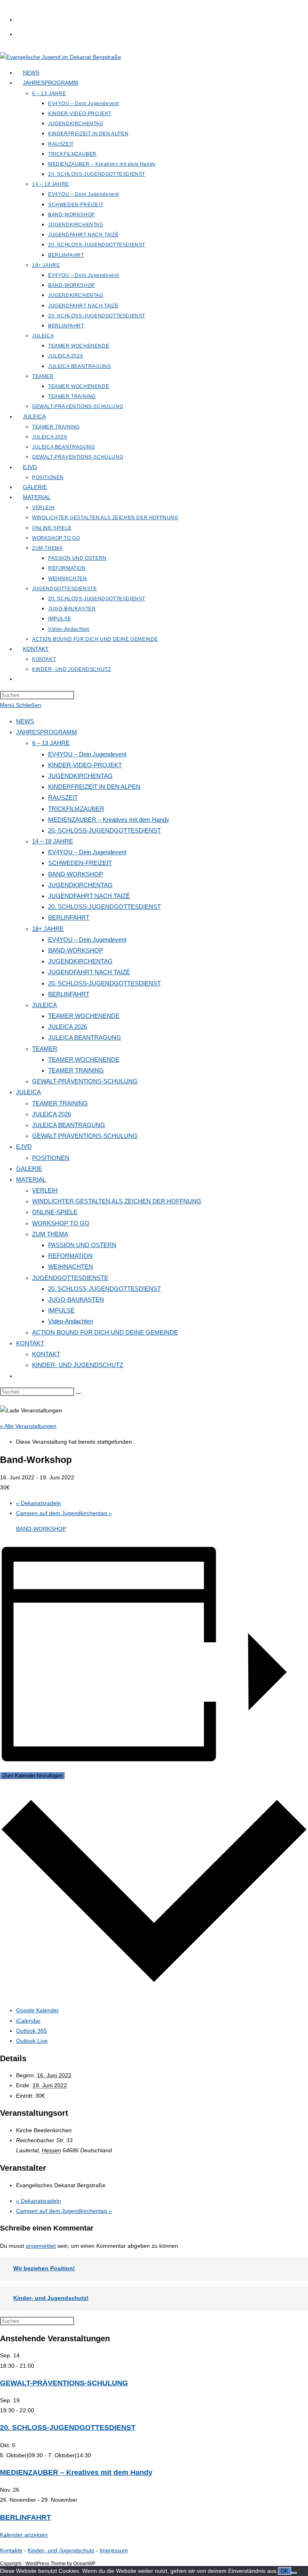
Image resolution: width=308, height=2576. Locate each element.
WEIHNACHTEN (71, 1267)
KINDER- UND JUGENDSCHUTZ (78, 1365)
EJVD (24, 1147)
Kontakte (11, 2550)
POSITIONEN (51, 1158)
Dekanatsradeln (38, 1503)
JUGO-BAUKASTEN (76, 1299)
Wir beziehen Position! (44, 2268)
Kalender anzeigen (24, 2535)
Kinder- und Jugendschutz (61, 2550)
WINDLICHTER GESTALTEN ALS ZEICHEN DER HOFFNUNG (117, 1201)
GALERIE (29, 1169)
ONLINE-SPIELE (55, 1212)
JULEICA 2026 (68, 1027)
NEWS (25, 721)
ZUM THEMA (50, 1234)
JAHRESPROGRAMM (47, 732)
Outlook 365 (31, 2031)
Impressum (114, 2550)
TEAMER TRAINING (76, 1070)
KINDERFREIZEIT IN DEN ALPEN (94, 787)
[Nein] (294, 2573)
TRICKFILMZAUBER (76, 809)
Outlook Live (32, 2041)
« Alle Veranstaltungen (28, 1426)
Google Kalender (37, 2010)
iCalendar (28, 2021)
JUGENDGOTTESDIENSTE (70, 1278)
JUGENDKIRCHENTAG (80, 776)
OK (285, 2571)
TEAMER (45, 1049)
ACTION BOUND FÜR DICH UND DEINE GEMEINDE (105, 1332)
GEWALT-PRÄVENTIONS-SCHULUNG (85, 1081)
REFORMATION (70, 1256)
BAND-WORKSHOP (76, 874)
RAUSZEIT (63, 797)
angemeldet (41, 2246)
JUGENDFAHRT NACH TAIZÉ (89, 896)
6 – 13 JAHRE (51, 743)
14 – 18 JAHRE (53, 841)
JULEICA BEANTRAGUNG (85, 1037)
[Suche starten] (79, 1394)
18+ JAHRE (48, 929)
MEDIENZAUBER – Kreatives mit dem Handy (109, 820)
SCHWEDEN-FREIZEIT (80, 863)
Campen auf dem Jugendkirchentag (64, 1513)
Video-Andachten (71, 1321)
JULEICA (45, 1005)
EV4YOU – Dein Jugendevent (87, 754)
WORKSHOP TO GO (61, 1223)
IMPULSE (61, 1310)
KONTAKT (30, 1343)
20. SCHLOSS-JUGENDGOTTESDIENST (104, 830)
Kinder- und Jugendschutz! (51, 2298)
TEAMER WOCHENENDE (84, 1016)
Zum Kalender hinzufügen (32, 1776)
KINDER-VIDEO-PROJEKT (85, 765)
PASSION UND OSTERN (82, 1245)
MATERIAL (31, 1179)
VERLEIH (45, 1190)
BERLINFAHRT (69, 917)
